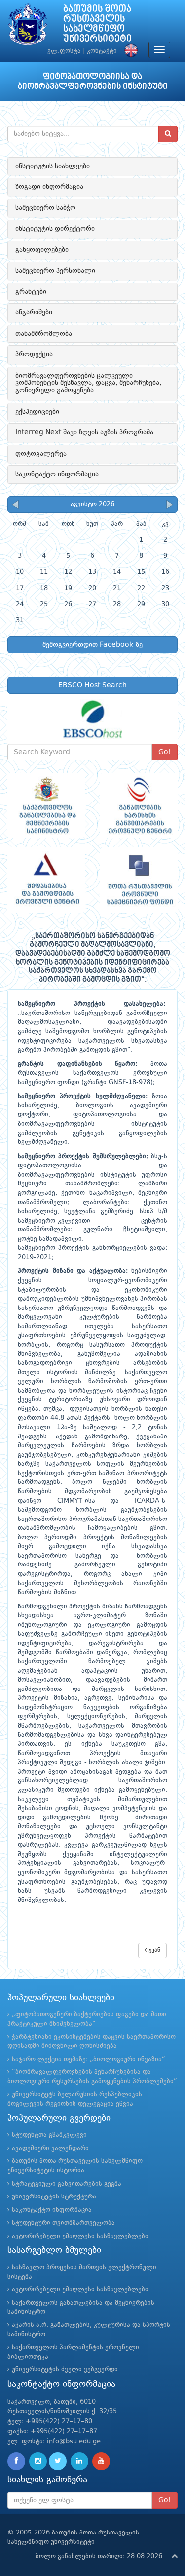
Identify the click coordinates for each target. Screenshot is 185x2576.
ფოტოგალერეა (41, 454)
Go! (165, 752)
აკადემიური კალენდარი (50, 2148)
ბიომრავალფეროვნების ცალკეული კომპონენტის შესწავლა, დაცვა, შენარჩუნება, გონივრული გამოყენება (88, 383)
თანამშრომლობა (44, 334)
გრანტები (31, 292)
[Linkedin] (79, 2461)
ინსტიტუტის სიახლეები (53, 166)
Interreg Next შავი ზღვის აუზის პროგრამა (84, 432)
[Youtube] (101, 2461)
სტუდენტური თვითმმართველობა (63, 2223)
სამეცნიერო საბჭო (45, 208)
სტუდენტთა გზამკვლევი (49, 2135)
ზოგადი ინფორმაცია (49, 187)
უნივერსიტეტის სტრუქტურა (54, 2197)
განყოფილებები (42, 250)
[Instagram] (38, 2461)
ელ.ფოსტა (64, 51)
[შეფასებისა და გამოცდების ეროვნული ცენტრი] (46, 880)
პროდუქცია (34, 354)
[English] (129, 51)
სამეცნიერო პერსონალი (55, 271)
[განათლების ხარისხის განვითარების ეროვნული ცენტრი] (139, 805)
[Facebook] (16, 2461)
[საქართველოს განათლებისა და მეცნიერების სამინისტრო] (46, 805)
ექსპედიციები (37, 412)
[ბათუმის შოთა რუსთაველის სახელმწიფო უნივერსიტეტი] (28, 27)
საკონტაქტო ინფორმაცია (57, 474)
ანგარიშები (34, 312)
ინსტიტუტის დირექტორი (55, 229)
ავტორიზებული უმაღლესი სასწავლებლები (80, 2236)
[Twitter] (58, 2461)
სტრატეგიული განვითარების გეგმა (67, 2184)
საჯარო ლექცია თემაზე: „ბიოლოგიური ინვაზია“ (89, 2059)
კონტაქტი (102, 51)
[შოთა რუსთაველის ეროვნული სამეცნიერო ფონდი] (139, 880)
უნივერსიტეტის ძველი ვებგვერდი (65, 2370)
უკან (153, 1950)
